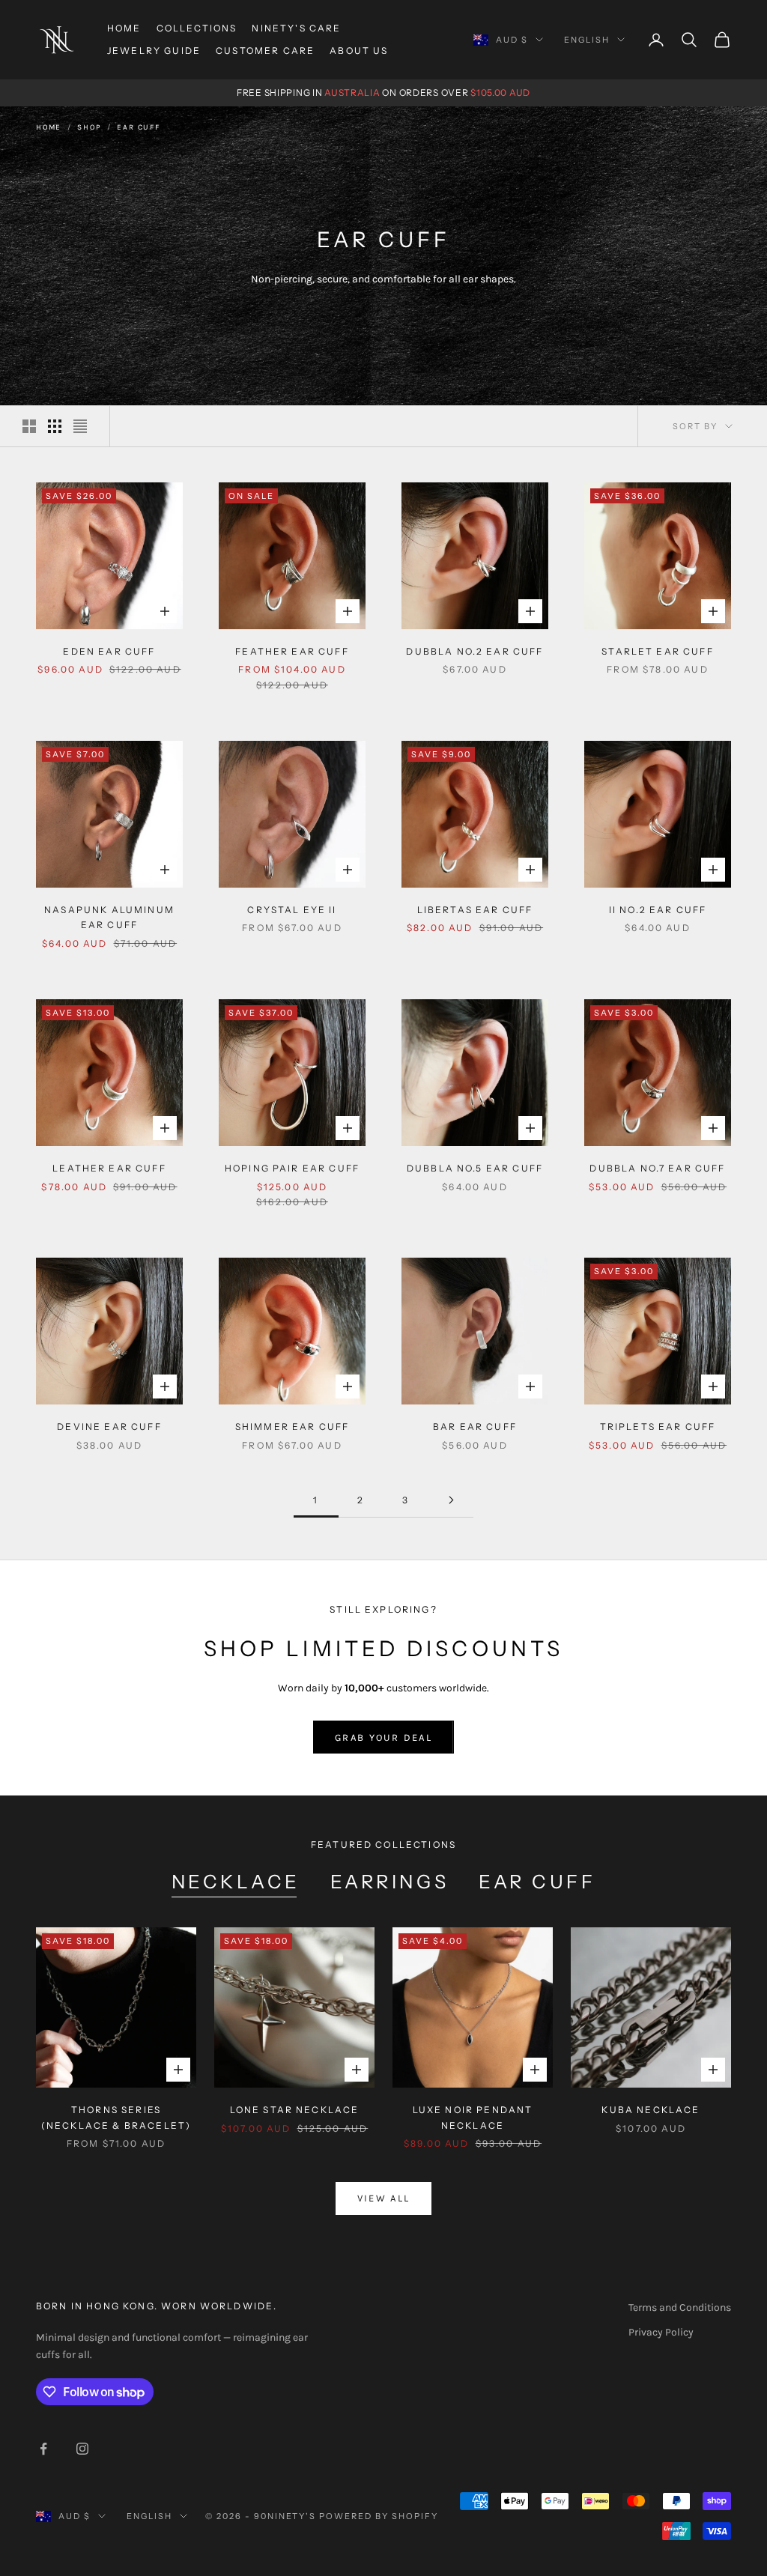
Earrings (389, 1882)
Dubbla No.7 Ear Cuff (657, 1168)
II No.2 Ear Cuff (658, 910)
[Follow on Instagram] (82, 2449)
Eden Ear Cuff (109, 651)
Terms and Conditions (680, 2307)
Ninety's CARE (296, 28)
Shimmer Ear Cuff (292, 1427)
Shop (89, 127)
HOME (124, 28)
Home (49, 127)
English (587, 40)
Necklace (236, 1882)
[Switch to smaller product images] (55, 426)
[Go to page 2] (451, 1500)
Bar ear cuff (475, 1427)
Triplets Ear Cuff (658, 1427)
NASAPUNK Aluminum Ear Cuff (109, 917)
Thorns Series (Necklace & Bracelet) (116, 2117)
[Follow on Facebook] (43, 2449)
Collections (197, 28)
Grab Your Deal (383, 1737)
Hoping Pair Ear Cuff (292, 1168)
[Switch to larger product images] (29, 426)
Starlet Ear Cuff (658, 651)
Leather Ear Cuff (109, 1168)
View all (384, 2198)
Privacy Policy (661, 2332)
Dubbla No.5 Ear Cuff (475, 1168)
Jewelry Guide (154, 51)
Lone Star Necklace (295, 2110)
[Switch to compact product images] (80, 426)
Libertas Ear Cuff (475, 910)
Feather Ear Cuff (292, 651)
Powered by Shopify (379, 2516)
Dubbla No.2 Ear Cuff (475, 651)
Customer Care (265, 51)
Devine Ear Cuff (109, 1427)
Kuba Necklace (651, 2110)
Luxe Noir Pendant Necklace (473, 2117)
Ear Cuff (138, 127)
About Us (359, 51)
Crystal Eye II (292, 910)
